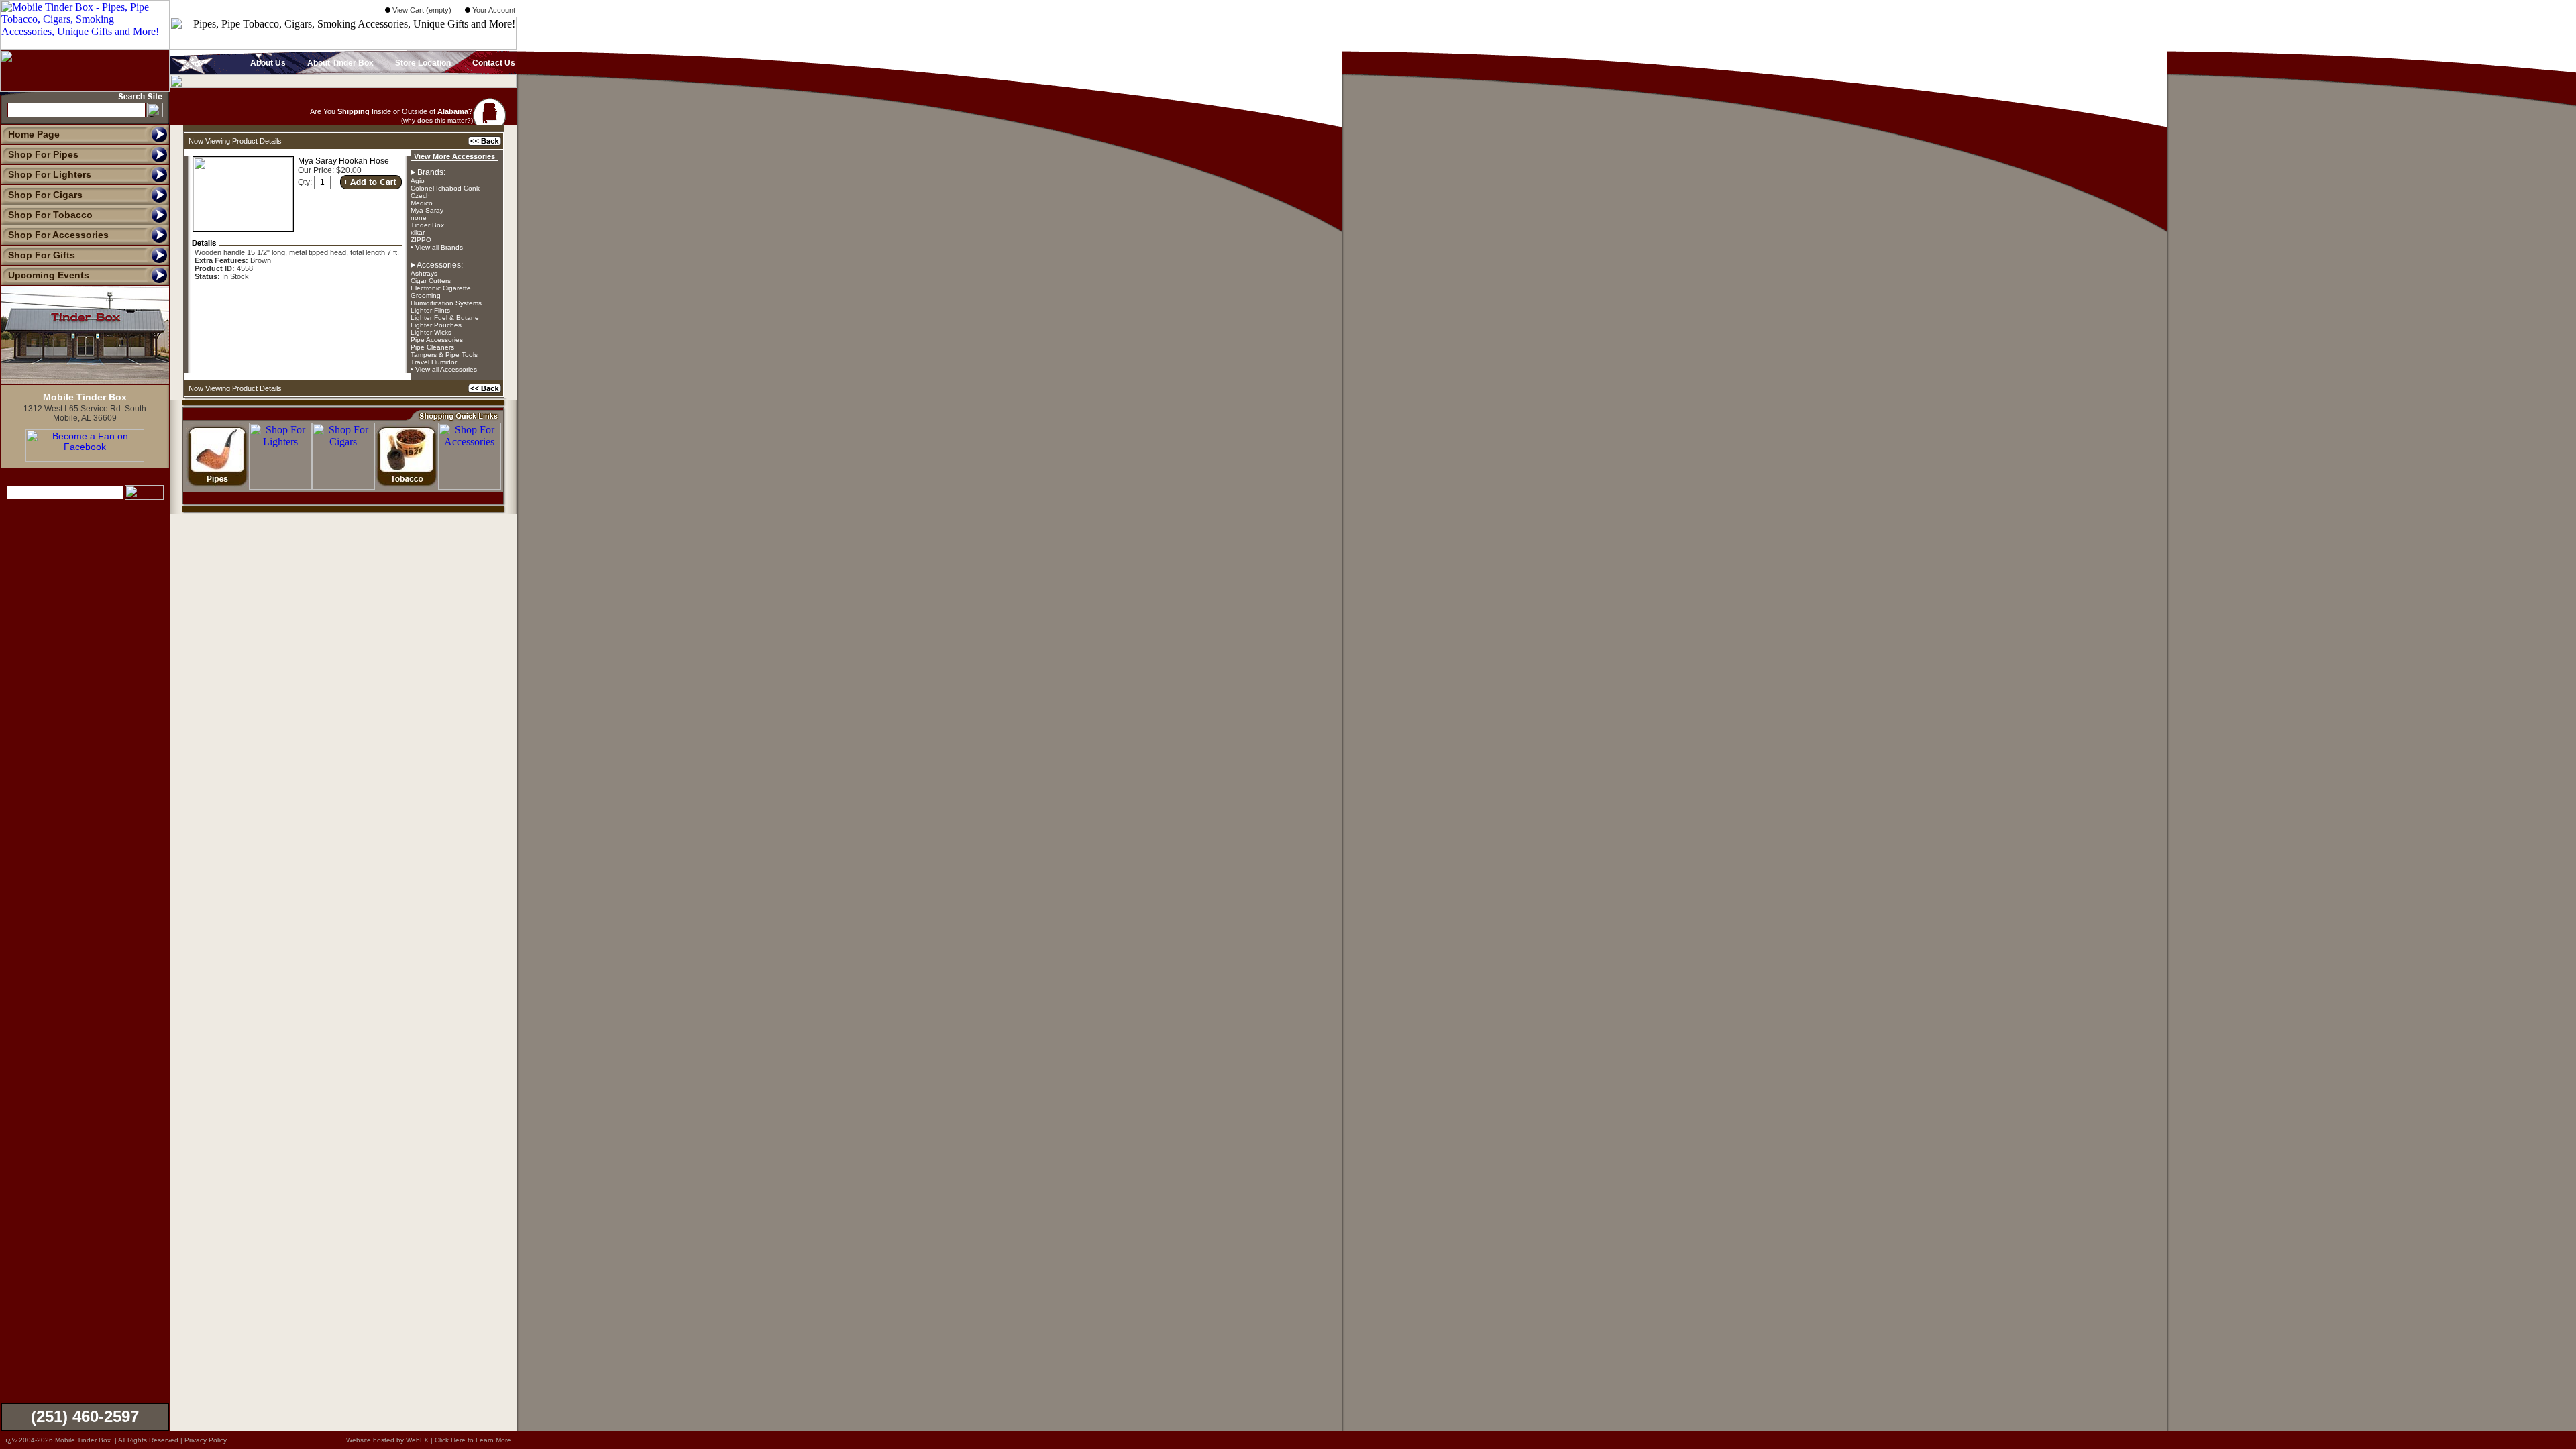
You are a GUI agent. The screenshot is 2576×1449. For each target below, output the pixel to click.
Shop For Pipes (43, 154)
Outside (415, 111)
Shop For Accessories (58, 235)
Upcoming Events (49, 275)
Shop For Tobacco (50, 215)
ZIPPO (421, 240)
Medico (422, 203)
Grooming (426, 296)
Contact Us (493, 63)
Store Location (422, 63)
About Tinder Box (339, 63)
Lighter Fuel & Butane (445, 318)
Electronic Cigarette (441, 288)
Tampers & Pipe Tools (444, 355)
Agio (418, 181)
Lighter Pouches (436, 325)
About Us (267, 63)
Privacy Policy (206, 1440)
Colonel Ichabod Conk (445, 188)
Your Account (493, 10)
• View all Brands (437, 247)
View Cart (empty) (421, 10)
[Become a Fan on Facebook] (85, 458)
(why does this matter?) (437, 120)
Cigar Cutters (431, 281)
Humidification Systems (446, 303)
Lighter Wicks (431, 332)
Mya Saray (427, 210)
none (419, 218)
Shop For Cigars (45, 195)
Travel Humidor (434, 362)
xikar (418, 232)
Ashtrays (424, 273)
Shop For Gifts (42, 255)
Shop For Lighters (50, 174)
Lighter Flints (430, 310)
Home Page (34, 134)
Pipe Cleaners (432, 347)
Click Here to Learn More (473, 1440)
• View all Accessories (444, 369)
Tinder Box (427, 225)
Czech (420, 196)
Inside (381, 111)
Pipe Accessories (437, 340)
